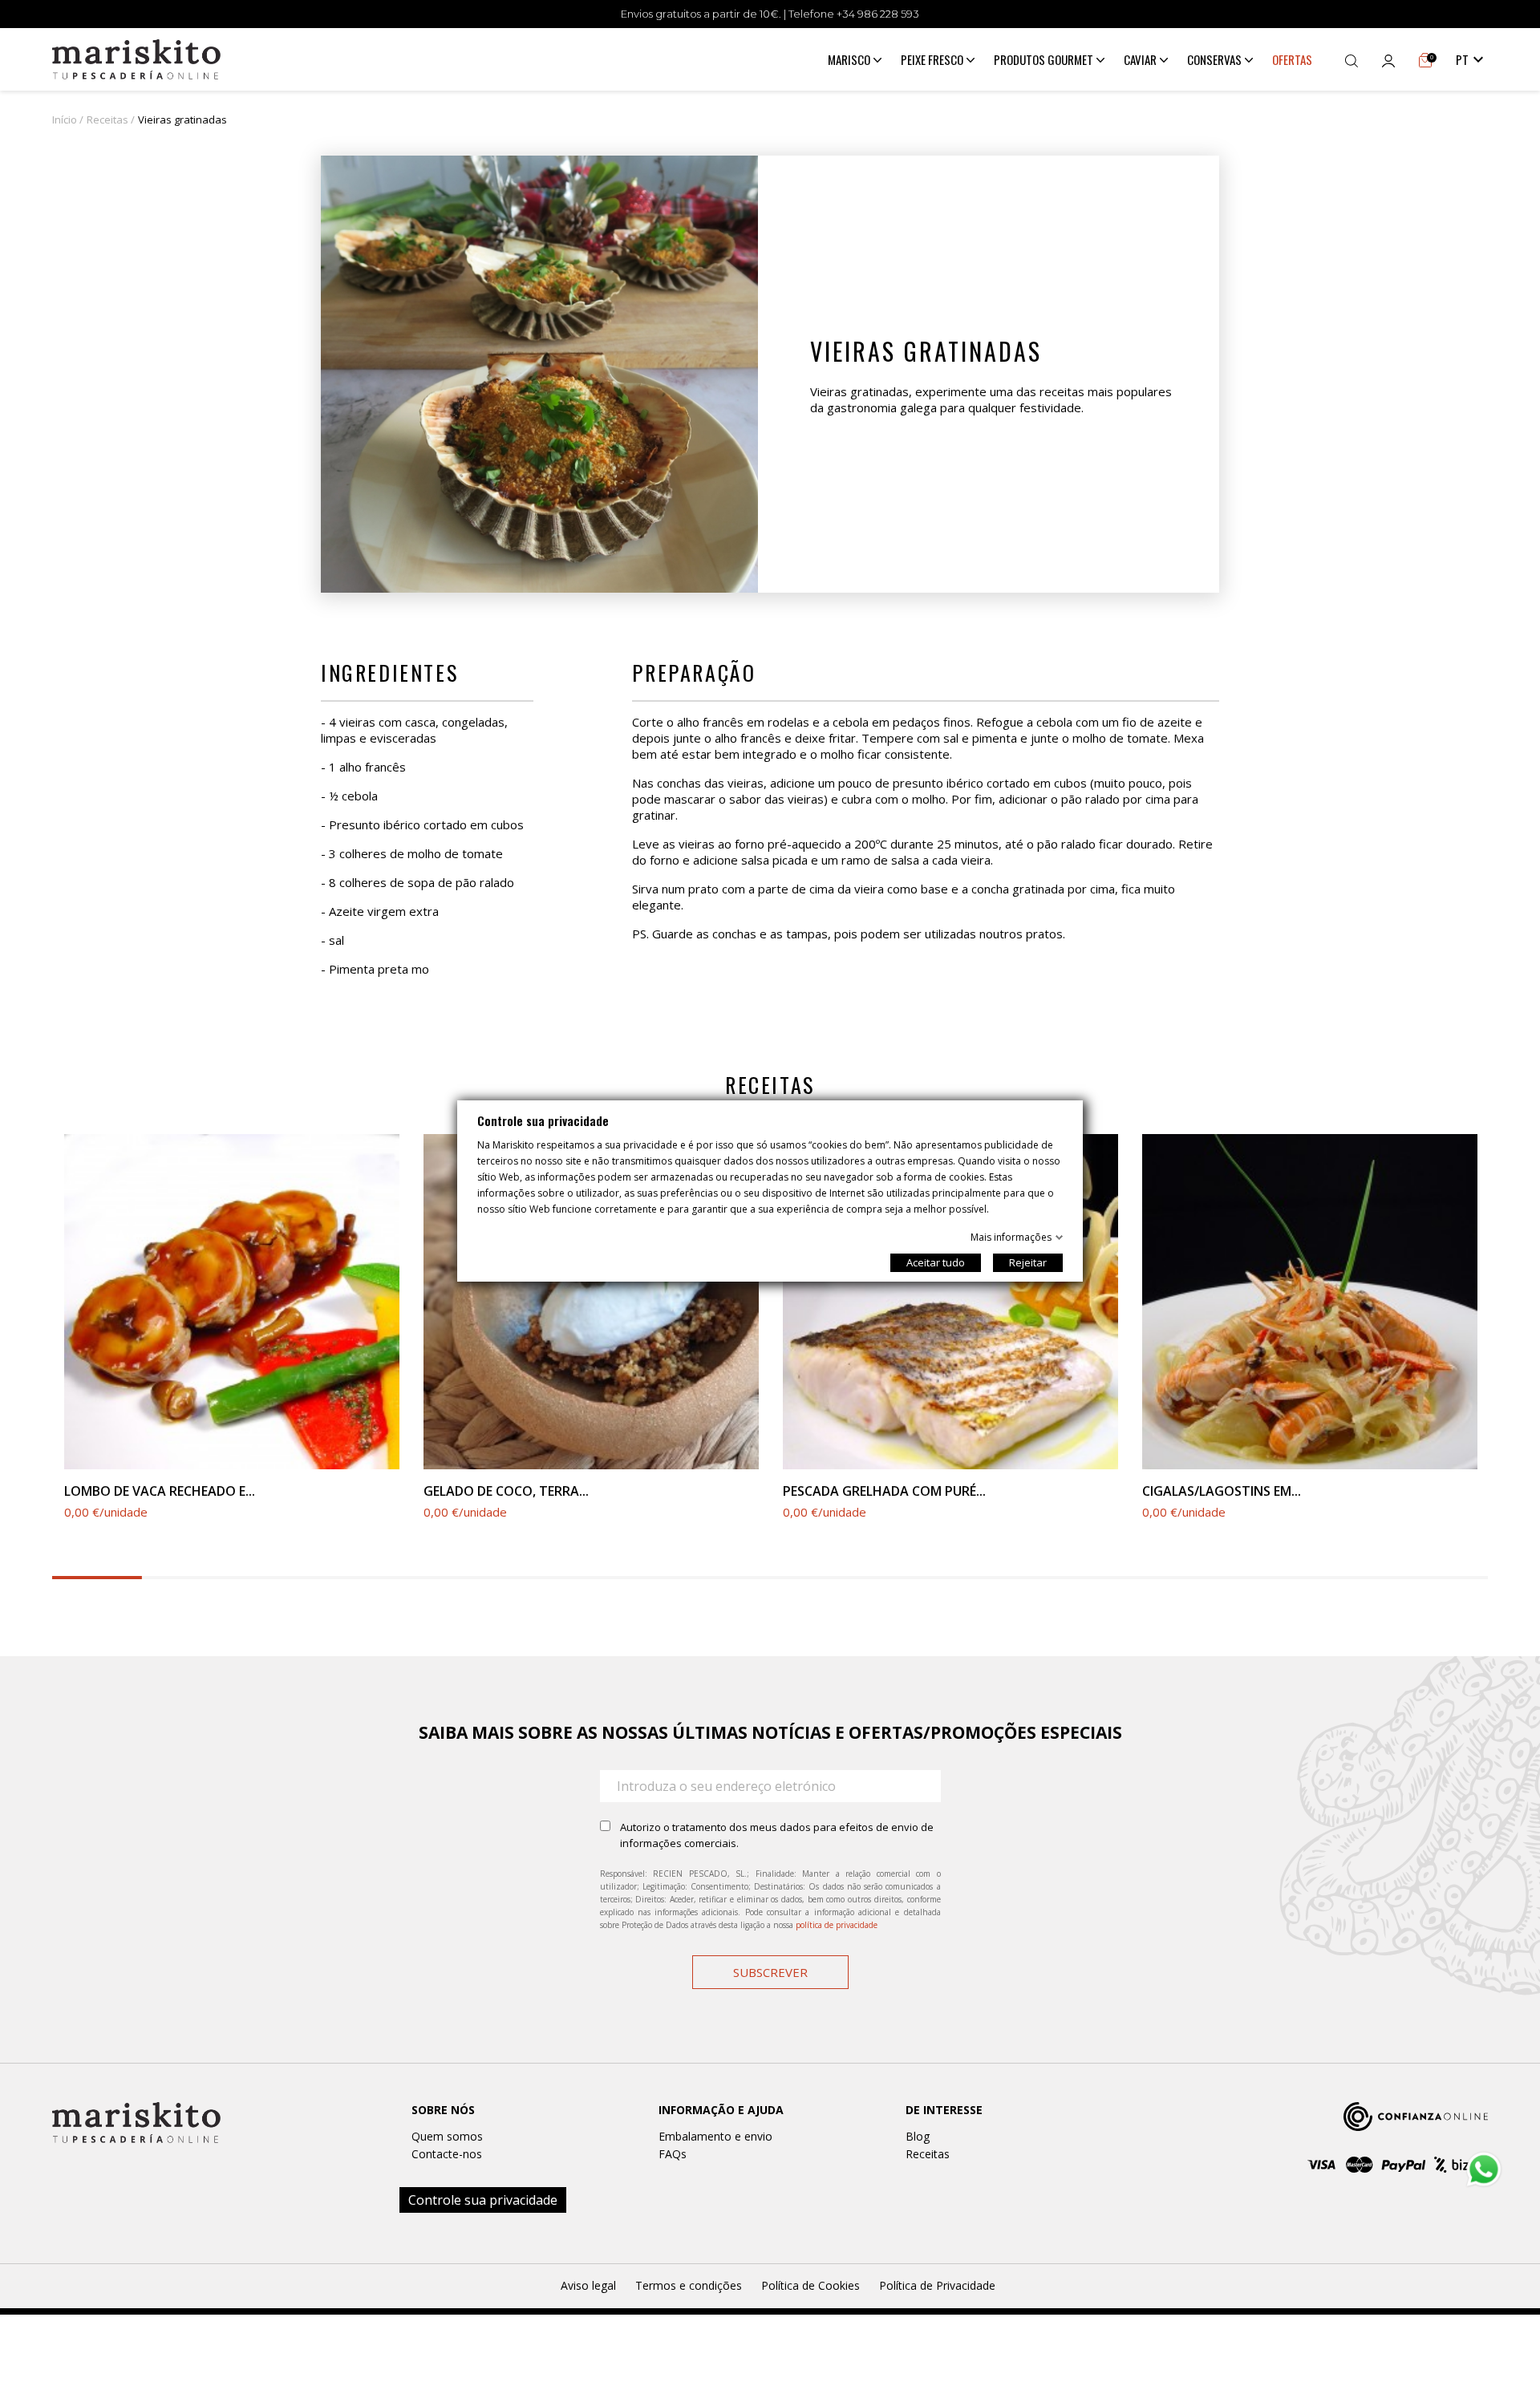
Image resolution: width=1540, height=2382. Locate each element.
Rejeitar (1028, 1262)
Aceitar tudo (936, 1262)
